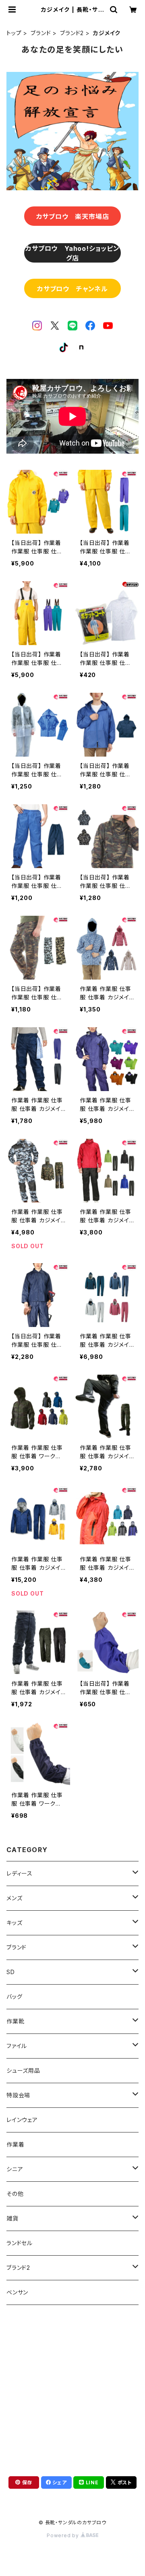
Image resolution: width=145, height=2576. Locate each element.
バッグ (14, 1997)
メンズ (14, 1898)
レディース (20, 1873)
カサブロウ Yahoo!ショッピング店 (72, 253)
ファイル (17, 2046)
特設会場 (18, 2095)
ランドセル (20, 2243)
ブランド (41, 33)
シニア (15, 2169)
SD (11, 1972)
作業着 (15, 2144)
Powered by (64, 2535)
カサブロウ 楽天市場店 (73, 217)
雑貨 (12, 2218)
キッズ (14, 1923)
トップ (14, 33)
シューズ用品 (23, 2070)
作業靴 (15, 2021)
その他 (15, 2194)
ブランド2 (72, 33)
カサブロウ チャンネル (72, 289)
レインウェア (22, 2120)
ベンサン (17, 2292)
